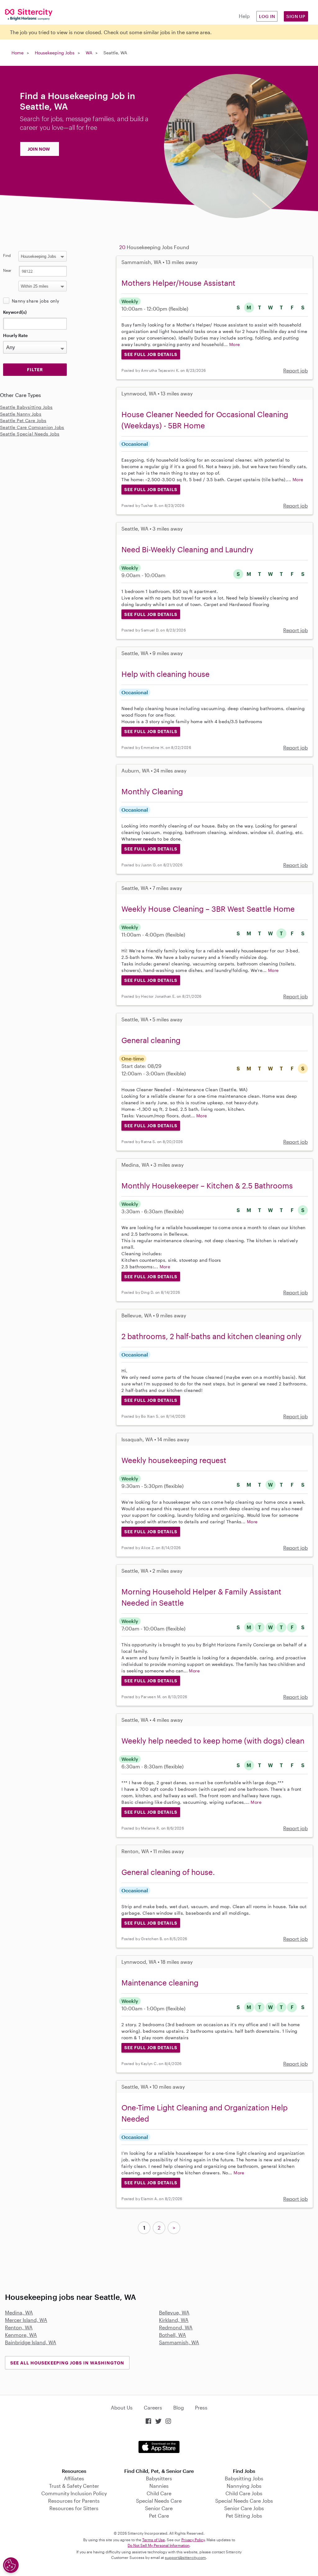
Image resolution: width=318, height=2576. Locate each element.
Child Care (159, 2493)
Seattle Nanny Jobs (21, 414)
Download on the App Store (159, 2447)
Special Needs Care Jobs (244, 2501)
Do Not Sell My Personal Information (159, 2545)
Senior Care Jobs (244, 2508)
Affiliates (74, 2478)
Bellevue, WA (174, 2312)
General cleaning (151, 1040)
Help (244, 16)
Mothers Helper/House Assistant (178, 283)
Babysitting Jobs (244, 2478)
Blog (179, 2407)
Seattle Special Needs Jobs (30, 434)
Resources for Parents (74, 2501)
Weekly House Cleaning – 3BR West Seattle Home (208, 909)
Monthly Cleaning (152, 791)
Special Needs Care (159, 2501)
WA (89, 53)
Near (7, 270)
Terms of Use (154, 2540)
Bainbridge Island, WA (31, 2342)
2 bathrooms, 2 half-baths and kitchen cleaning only (211, 1336)
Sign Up (296, 16)
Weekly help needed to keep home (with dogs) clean (213, 1741)
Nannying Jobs (244, 2486)
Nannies (159, 2486)
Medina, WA (19, 2312)
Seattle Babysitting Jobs (26, 407)
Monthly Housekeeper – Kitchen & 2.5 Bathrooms (207, 1185)
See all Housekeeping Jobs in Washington (67, 2363)
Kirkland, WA (174, 2320)
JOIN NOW (39, 149)
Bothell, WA (173, 2335)
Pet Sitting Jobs (244, 2516)
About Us (122, 2407)
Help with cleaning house (166, 674)
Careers (153, 2407)
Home (18, 53)
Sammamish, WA (179, 2342)
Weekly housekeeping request (174, 1460)
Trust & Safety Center (74, 2486)
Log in (267, 16)
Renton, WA (19, 2327)
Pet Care (159, 2516)
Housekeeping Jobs (55, 53)
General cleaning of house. (168, 1872)
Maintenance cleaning (160, 1983)
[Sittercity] (27, 14)
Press (201, 2407)
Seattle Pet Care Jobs (23, 420)
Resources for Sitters (74, 2508)
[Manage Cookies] (11, 2565)
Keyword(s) (15, 312)
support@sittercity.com (185, 2557)
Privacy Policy (193, 2540)
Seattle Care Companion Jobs (32, 427)
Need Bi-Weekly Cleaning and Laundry (187, 549)
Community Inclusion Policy (74, 2493)
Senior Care (159, 2508)
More (235, 344)
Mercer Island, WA (26, 2320)
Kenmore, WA (21, 2335)
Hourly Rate (15, 335)
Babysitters (159, 2478)
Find (7, 255)
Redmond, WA (176, 2327)
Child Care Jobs (244, 2493)
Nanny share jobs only (35, 301)
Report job (295, 370)
